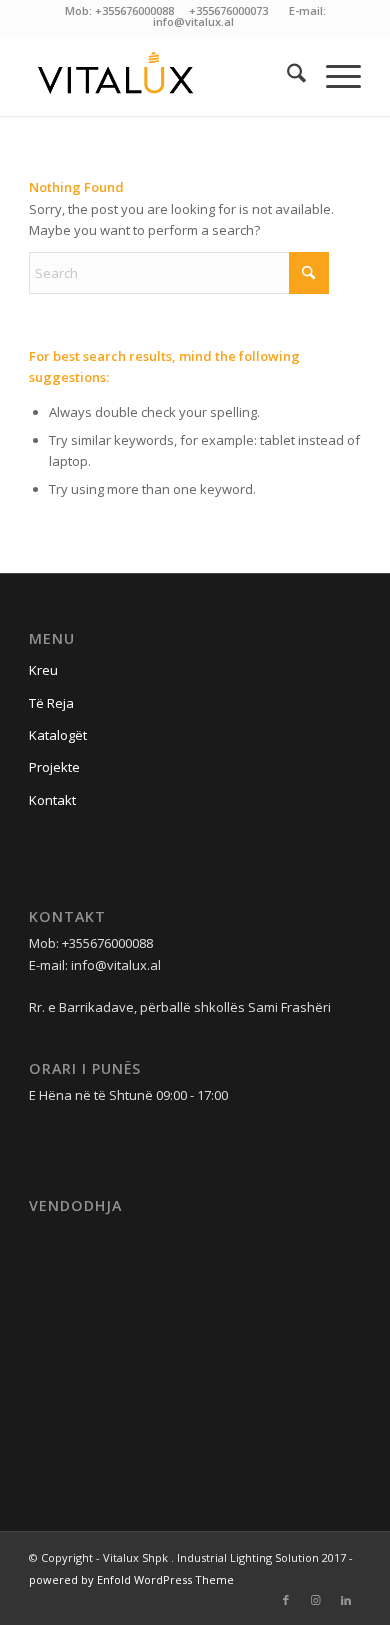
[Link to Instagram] (316, 1600)
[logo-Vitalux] (161, 76)
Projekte (54, 767)
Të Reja (51, 703)
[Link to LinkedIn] (346, 1600)
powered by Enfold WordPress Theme (131, 1579)
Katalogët (58, 735)
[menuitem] (286, 76)
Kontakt (52, 800)
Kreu (43, 670)
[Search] (286, 76)
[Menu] (333, 76)
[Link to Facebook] (286, 1600)
